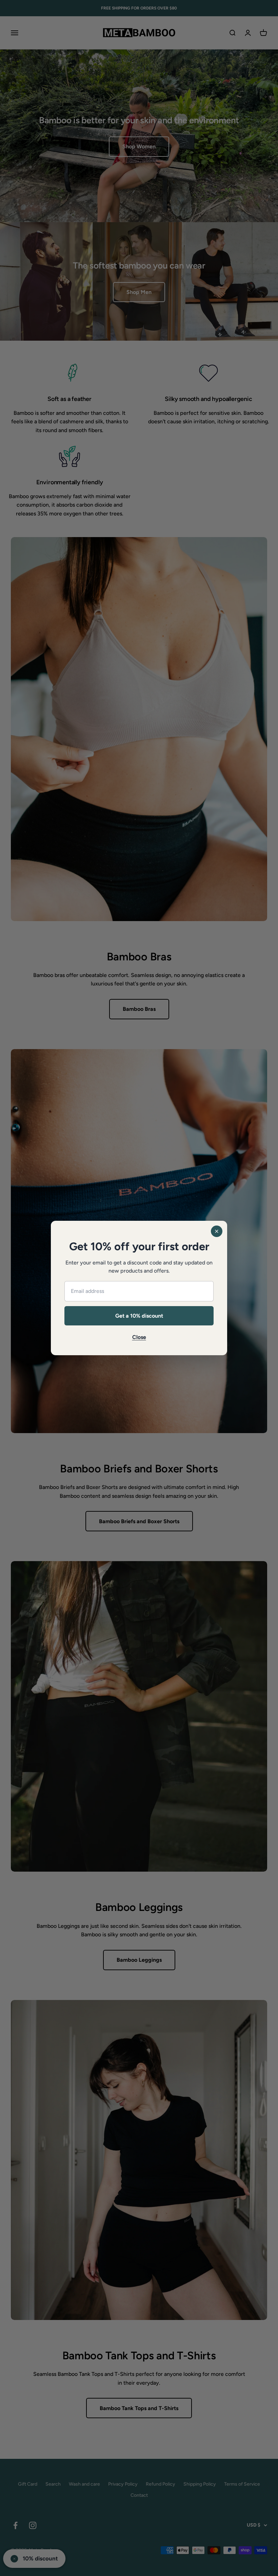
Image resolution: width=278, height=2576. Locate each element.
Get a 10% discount (139, 1316)
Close (139, 1337)
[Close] (217, 1231)
